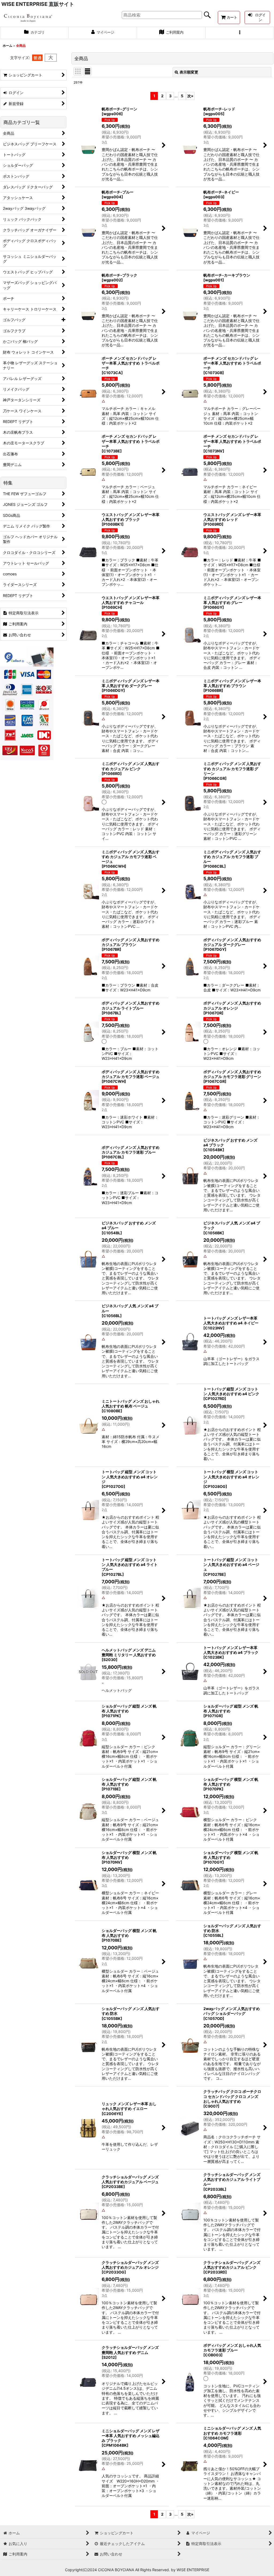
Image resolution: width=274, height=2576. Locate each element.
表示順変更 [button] (189, 72)
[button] (240, 33)
